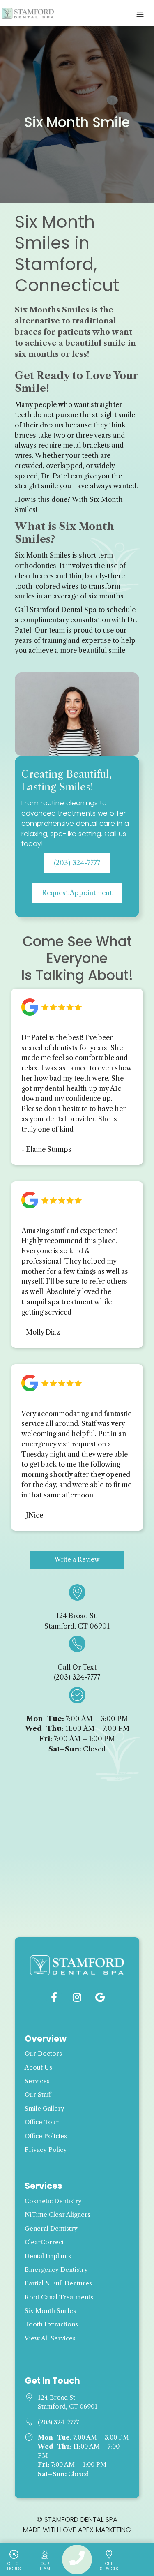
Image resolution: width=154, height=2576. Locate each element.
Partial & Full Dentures (58, 2283)
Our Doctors (43, 2054)
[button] (140, 13)
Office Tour (42, 2122)
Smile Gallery (45, 2109)
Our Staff (38, 2095)
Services (37, 2081)
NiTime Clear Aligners (57, 2215)
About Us (38, 2068)
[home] (28, 13)
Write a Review (77, 1559)
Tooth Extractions (51, 2324)
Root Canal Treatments (59, 2297)
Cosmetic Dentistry (53, 2201)
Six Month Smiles (50, 2311)
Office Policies (46, 2136)
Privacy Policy (46, 2150)
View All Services (50, 2338)
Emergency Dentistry (56, 2270)
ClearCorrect (44, 2242)
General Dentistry (51, 2229)
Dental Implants (48, 2256)
